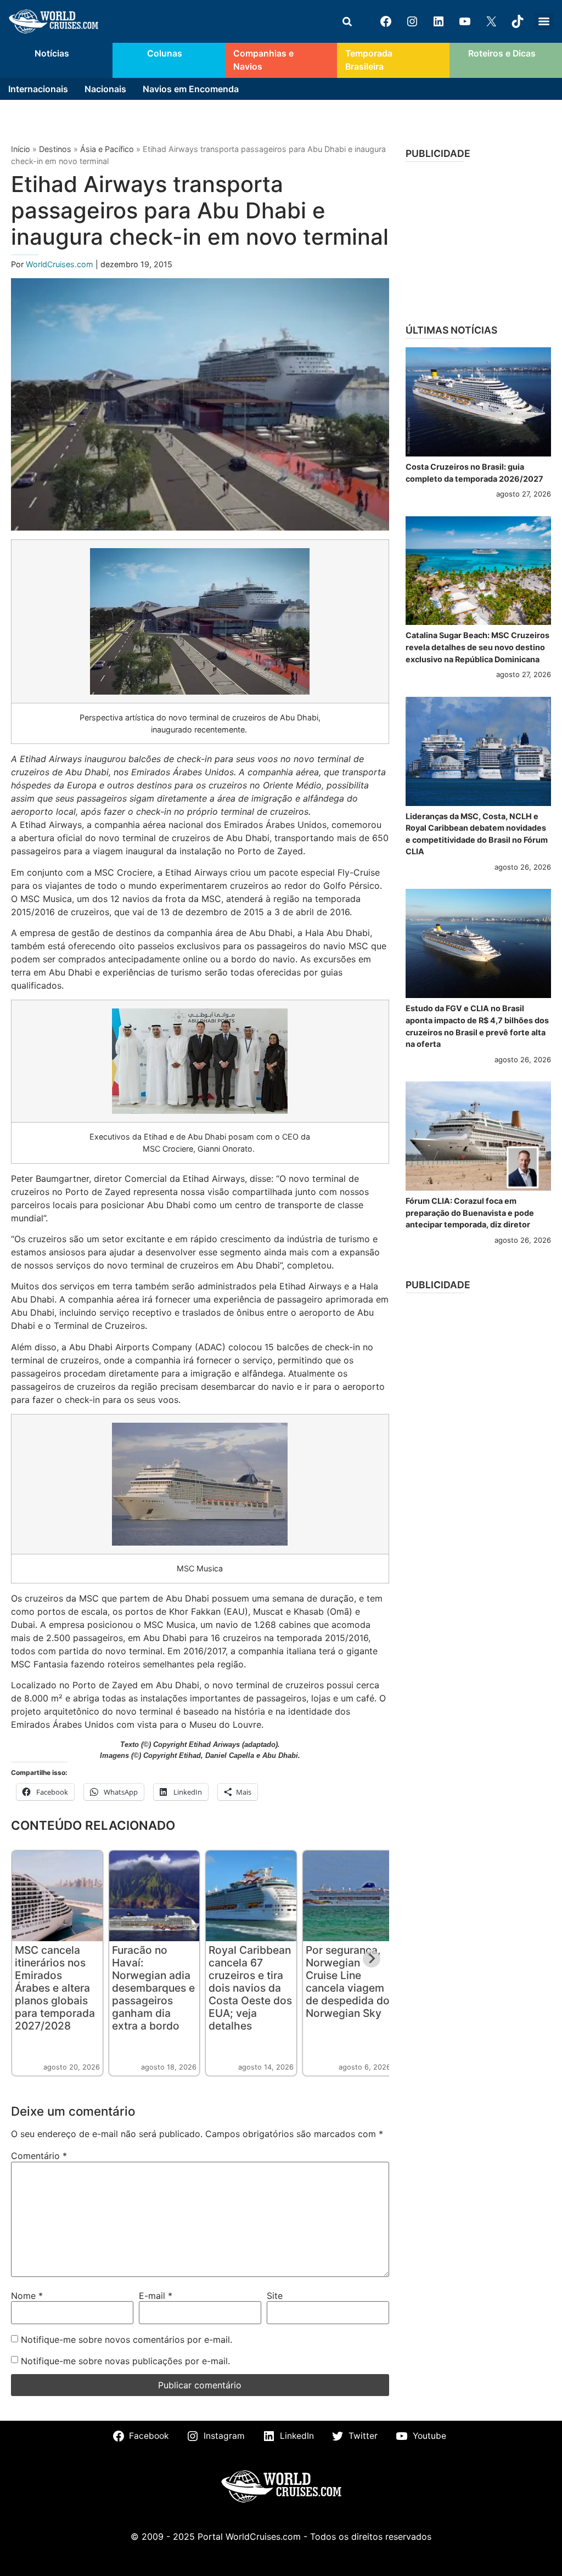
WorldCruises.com (61, 264)
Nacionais (105, 89)
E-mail (156, 2296)
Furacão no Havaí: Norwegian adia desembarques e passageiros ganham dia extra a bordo (153, 1988)
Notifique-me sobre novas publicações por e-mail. (125, 2361)
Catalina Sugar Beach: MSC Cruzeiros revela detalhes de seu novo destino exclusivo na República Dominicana (477, 647)
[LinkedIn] (439, 21)
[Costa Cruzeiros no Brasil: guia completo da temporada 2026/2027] (478, 402)
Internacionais (38, 89)
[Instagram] (412, 21)
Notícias (52, 53)
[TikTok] (518, 21)
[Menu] (544, 21)
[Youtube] (465, 21)
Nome (27, 2296)
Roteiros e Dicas (502, 53)
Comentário (39, 2156)
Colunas (165, 53)
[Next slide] (372, 1959)
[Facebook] (386, 21)
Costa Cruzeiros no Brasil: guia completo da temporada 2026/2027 (474, 473)
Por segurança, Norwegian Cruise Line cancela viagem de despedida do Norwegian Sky (348, 1982)
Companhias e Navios (263, 60)
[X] (491, 21)
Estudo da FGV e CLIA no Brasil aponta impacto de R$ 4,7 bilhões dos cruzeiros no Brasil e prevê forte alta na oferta (477, 1026)
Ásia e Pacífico (107, 149)
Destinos (55, 149)
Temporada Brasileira (369, 60)
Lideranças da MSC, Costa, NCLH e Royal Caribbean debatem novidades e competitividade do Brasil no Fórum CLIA (477, 834)
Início (21, 149)
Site (275, 2296)
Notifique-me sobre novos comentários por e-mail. (127, 2340)
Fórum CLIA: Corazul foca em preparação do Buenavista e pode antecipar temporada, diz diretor (470, 1213)
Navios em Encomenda (191, 89)
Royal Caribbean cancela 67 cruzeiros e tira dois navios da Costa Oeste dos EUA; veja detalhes (250, 1988)
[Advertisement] (478, 239)
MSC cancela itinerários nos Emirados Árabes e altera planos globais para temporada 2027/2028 (55, 1988)
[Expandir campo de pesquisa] (347, 21)
